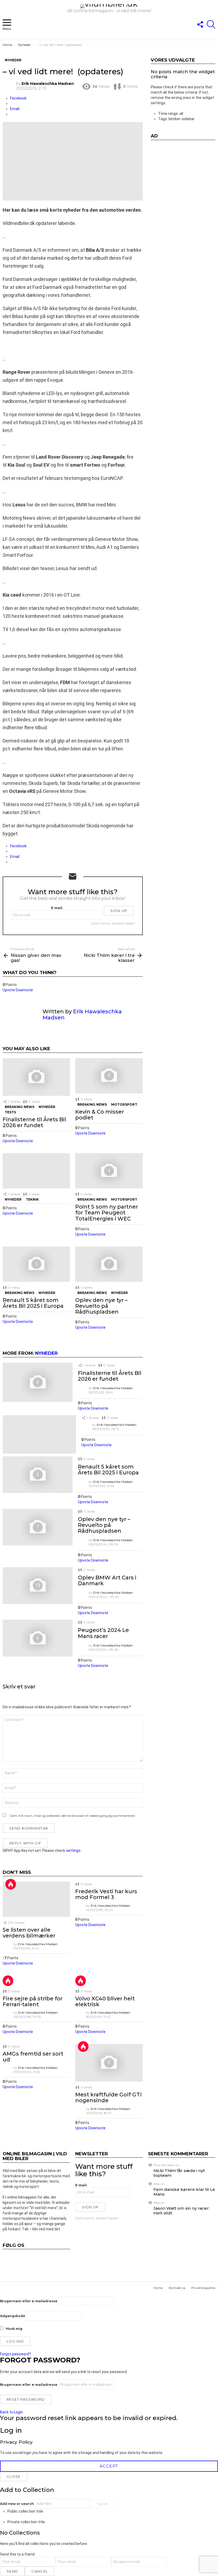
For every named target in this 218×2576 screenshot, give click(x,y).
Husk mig (14, 2329)
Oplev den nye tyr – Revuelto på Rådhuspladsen (101, 1306)
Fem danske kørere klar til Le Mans (184, 2192)
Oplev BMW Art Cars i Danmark (107, 1580)
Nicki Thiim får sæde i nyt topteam (179, 2173)
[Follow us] (200, 24)
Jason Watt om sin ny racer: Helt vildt (181, 2211)
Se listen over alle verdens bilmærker (29, 1933)
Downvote (24, 990)
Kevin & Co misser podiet (100, 1115)
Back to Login (11, 2412)
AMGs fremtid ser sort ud (33, 2057)
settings (73, 1850)
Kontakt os (177, 2288)
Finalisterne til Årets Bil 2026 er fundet (34, 1122)
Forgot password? (15, 2354)
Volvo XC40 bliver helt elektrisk (105, 2001)
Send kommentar (29, 1828)
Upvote (9, 990)
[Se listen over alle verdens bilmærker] (36, 1899)
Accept (109, 2466)
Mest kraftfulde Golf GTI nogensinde (108, 2097)
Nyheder (47, 1107)
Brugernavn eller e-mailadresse (29, 2301)
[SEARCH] (211, 24)
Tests (10, 1112)
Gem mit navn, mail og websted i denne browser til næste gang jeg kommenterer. (73, 1816)
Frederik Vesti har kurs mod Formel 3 (106, 1894)
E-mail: (57, 908)
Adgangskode (13, 2316)
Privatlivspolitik (203, 2288)
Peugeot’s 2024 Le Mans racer (103, 1633)
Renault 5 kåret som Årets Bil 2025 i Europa (33, 1303)
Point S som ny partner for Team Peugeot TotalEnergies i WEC (107, 1213)
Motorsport (124, 1104)
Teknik (32, 1199)
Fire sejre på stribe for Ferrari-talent (33, 2001)
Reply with (25, 1843)
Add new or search (17, 2504)
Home (158, 2288)
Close (14, 2477)
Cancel (40, 2571)
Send (12, 2571)
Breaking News (20, 1107)
